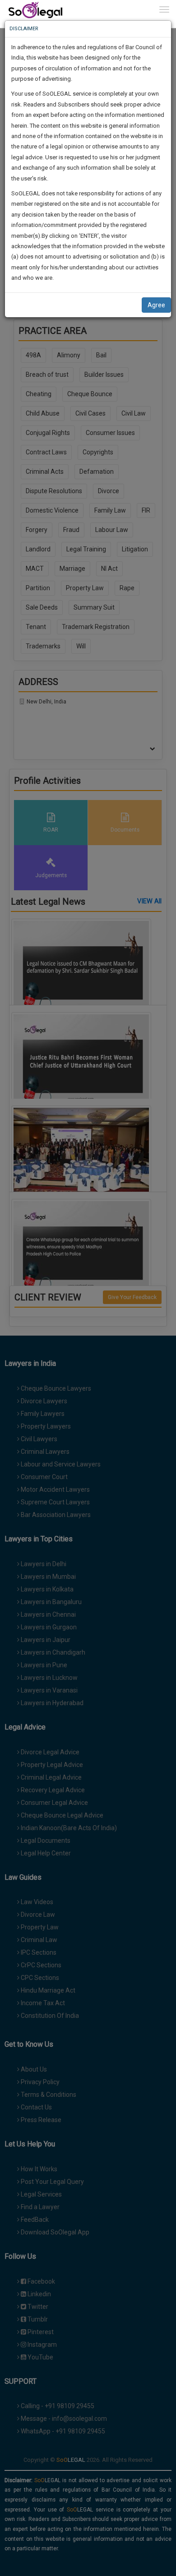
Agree (156, 305)
